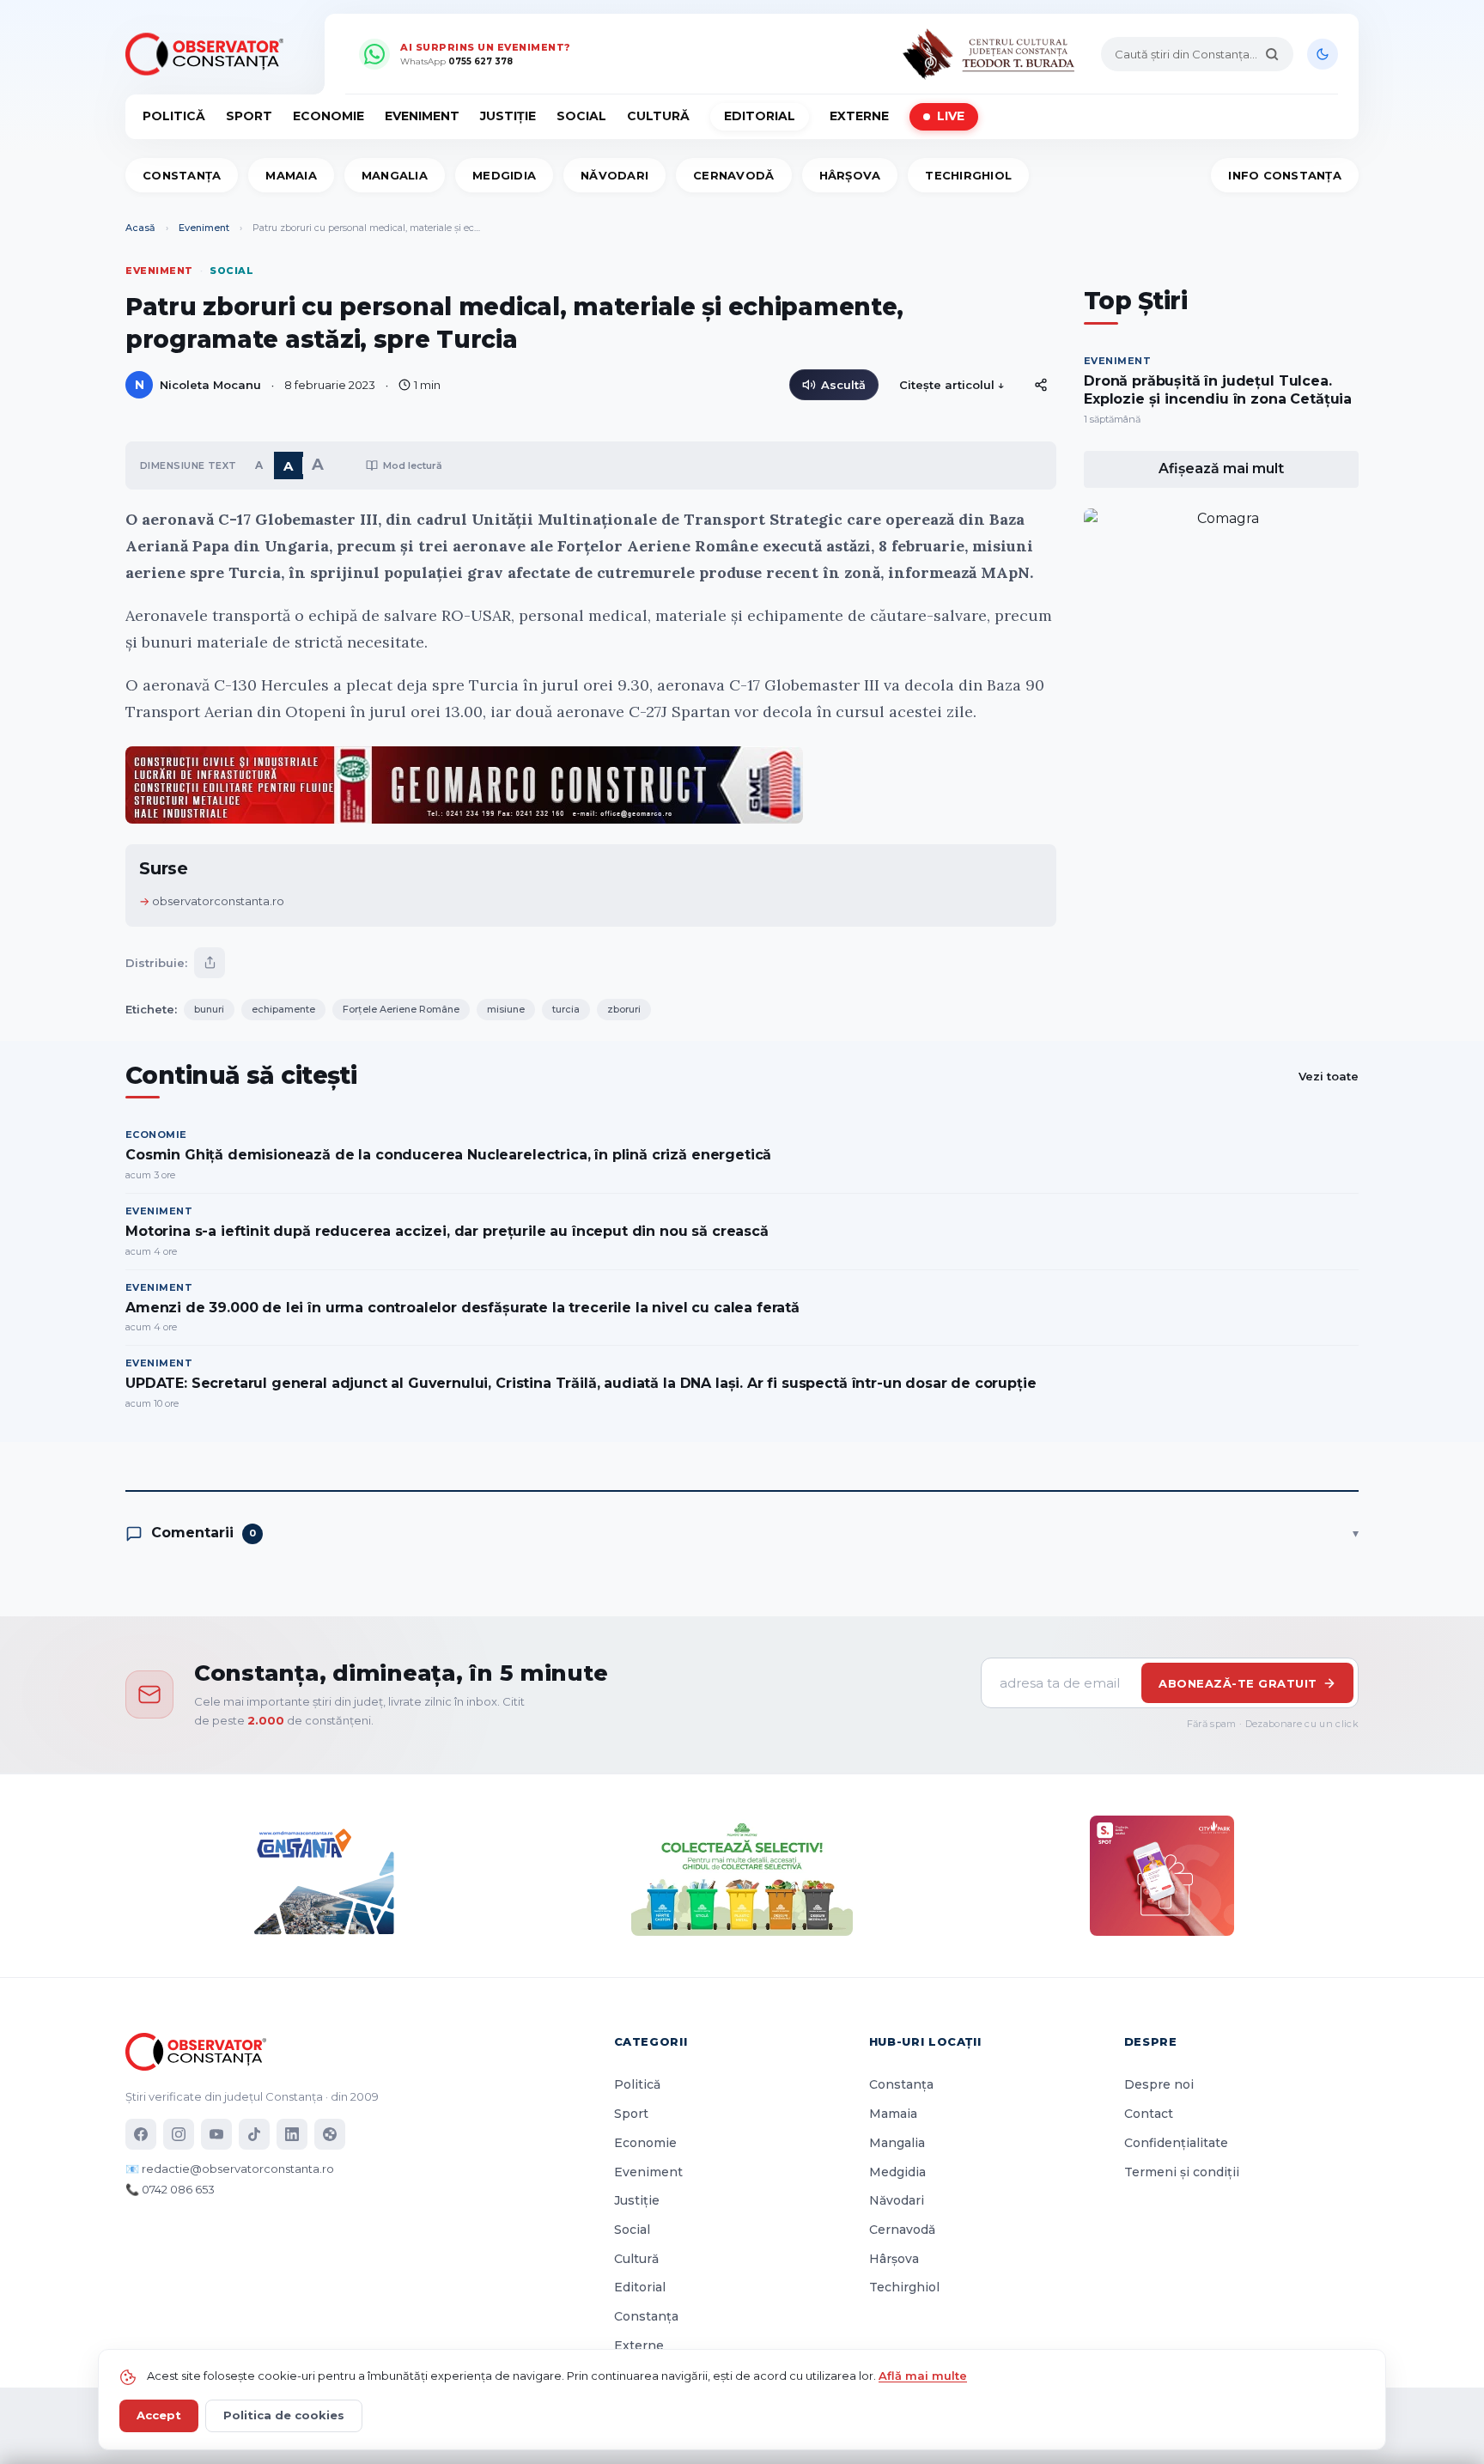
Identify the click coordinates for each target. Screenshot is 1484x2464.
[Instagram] (179, 2134)
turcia (566, 1009)
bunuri (209, 1009)
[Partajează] (210, 963)
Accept (159, 2415)
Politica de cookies (284, 2415)
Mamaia (291, 175)
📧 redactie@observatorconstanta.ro (230, 2169)
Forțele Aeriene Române (401, 1009)
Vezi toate (1329, 1076)
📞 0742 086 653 (170, 2189)
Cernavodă (733, 175)
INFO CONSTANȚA (1285, 175)
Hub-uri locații (925, 2041)
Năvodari (614, 175)
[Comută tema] (1323, 54)
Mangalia (395, 175)
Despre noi (1159, 2084)
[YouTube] (216, 2134)
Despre (1151, 2041)
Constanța (182, 175)
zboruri (624, 1009)
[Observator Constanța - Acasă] (209, 54)
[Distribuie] (1041, 385)
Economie (328, 116)
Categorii (651, 2041)
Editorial (760, 116)
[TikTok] (254, 2134)
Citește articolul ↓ (952, 385)
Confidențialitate (1176, 2143)
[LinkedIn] (292, 2134)
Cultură (658, 116)
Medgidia (504, 175)
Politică (174, 116)
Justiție (508, 116)
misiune (506, 1009)
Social (581, 116)
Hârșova (850, 175)
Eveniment (422, 116)
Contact (1149, 2114)
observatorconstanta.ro (218, 901)
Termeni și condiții (1182, 2172)
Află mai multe (923, 2376)
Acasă (140, 228)
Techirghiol (968, 175)
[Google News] (330, 2134)
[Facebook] (141, 2134)
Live (951, 116)
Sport (249, 116)
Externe (859, 116)
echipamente (283, 1009)
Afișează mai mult (1221, 468)
